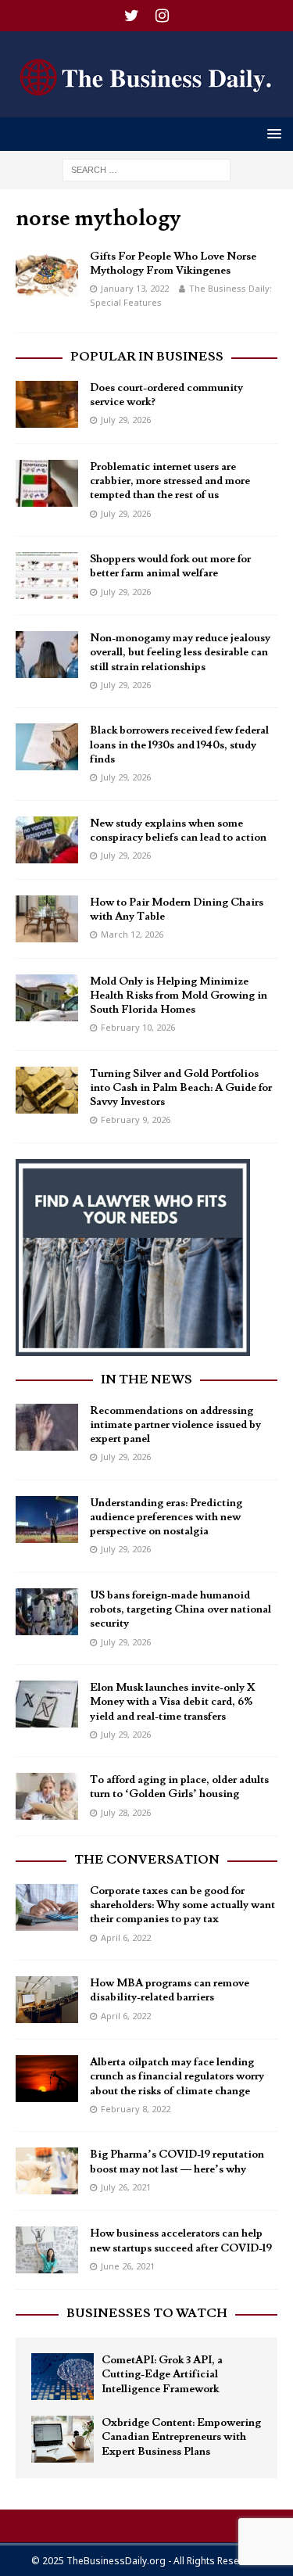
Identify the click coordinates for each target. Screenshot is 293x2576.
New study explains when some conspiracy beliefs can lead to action (178, 831)
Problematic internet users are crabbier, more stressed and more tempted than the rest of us (170, 481)
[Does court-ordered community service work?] (47, 404)
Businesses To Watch (147, 2313)
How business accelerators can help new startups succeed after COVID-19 (181, 2241)
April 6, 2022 (126, 1937)
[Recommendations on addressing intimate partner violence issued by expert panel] (47, 1427)
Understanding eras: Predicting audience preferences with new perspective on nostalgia (166, 1517)
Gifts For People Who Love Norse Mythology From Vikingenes (173, 264)
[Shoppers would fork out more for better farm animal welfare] (47, 576)
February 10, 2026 (138, 1027)
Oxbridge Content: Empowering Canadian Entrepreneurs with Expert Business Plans (181, 2437)
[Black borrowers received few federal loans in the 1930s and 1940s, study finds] (47, 747)
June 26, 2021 (128, 2266)
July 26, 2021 (126, 2187)
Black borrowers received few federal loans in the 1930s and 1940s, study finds (179, 744)
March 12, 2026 (132, 934)
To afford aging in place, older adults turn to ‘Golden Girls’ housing (179, 1787)
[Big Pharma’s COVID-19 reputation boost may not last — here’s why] (47, 2171)
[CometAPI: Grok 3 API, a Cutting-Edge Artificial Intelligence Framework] (63, 2377)
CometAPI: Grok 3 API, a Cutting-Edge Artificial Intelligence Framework (162, 2374)
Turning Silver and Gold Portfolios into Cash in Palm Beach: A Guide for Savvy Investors (181, 1088)
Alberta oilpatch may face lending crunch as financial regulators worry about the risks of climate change (177, 2076)
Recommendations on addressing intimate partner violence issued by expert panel (175, 1425)
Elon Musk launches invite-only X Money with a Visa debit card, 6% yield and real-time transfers (173, 1702)
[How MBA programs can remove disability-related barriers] (47, 2000)
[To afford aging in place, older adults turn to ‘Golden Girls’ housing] (47, 1796)
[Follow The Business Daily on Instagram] (162, 16)
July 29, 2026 (126, 420)
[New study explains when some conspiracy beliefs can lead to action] (47, 840)
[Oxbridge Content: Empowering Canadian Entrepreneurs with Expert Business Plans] (63, 2439)
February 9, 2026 (136, 1119)
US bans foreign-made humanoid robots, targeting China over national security (180, 1609)
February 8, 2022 (136, 2109)
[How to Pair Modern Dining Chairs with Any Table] (47, 919)
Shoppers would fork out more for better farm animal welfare (170, 566)
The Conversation (147, 1860)
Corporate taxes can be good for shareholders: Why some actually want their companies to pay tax (182, 1905)
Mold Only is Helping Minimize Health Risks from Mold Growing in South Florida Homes (179, 996)
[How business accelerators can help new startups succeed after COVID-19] (47, 2250)
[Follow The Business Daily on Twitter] (132, 16)
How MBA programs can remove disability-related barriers (170, 1990)
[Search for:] (146, 169)
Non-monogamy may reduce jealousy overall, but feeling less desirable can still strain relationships (180, 652)
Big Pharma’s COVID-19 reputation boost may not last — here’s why (177, 2162)
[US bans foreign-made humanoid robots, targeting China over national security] (47, 1612)
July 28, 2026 (126, 1812)
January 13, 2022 (135, 288)
